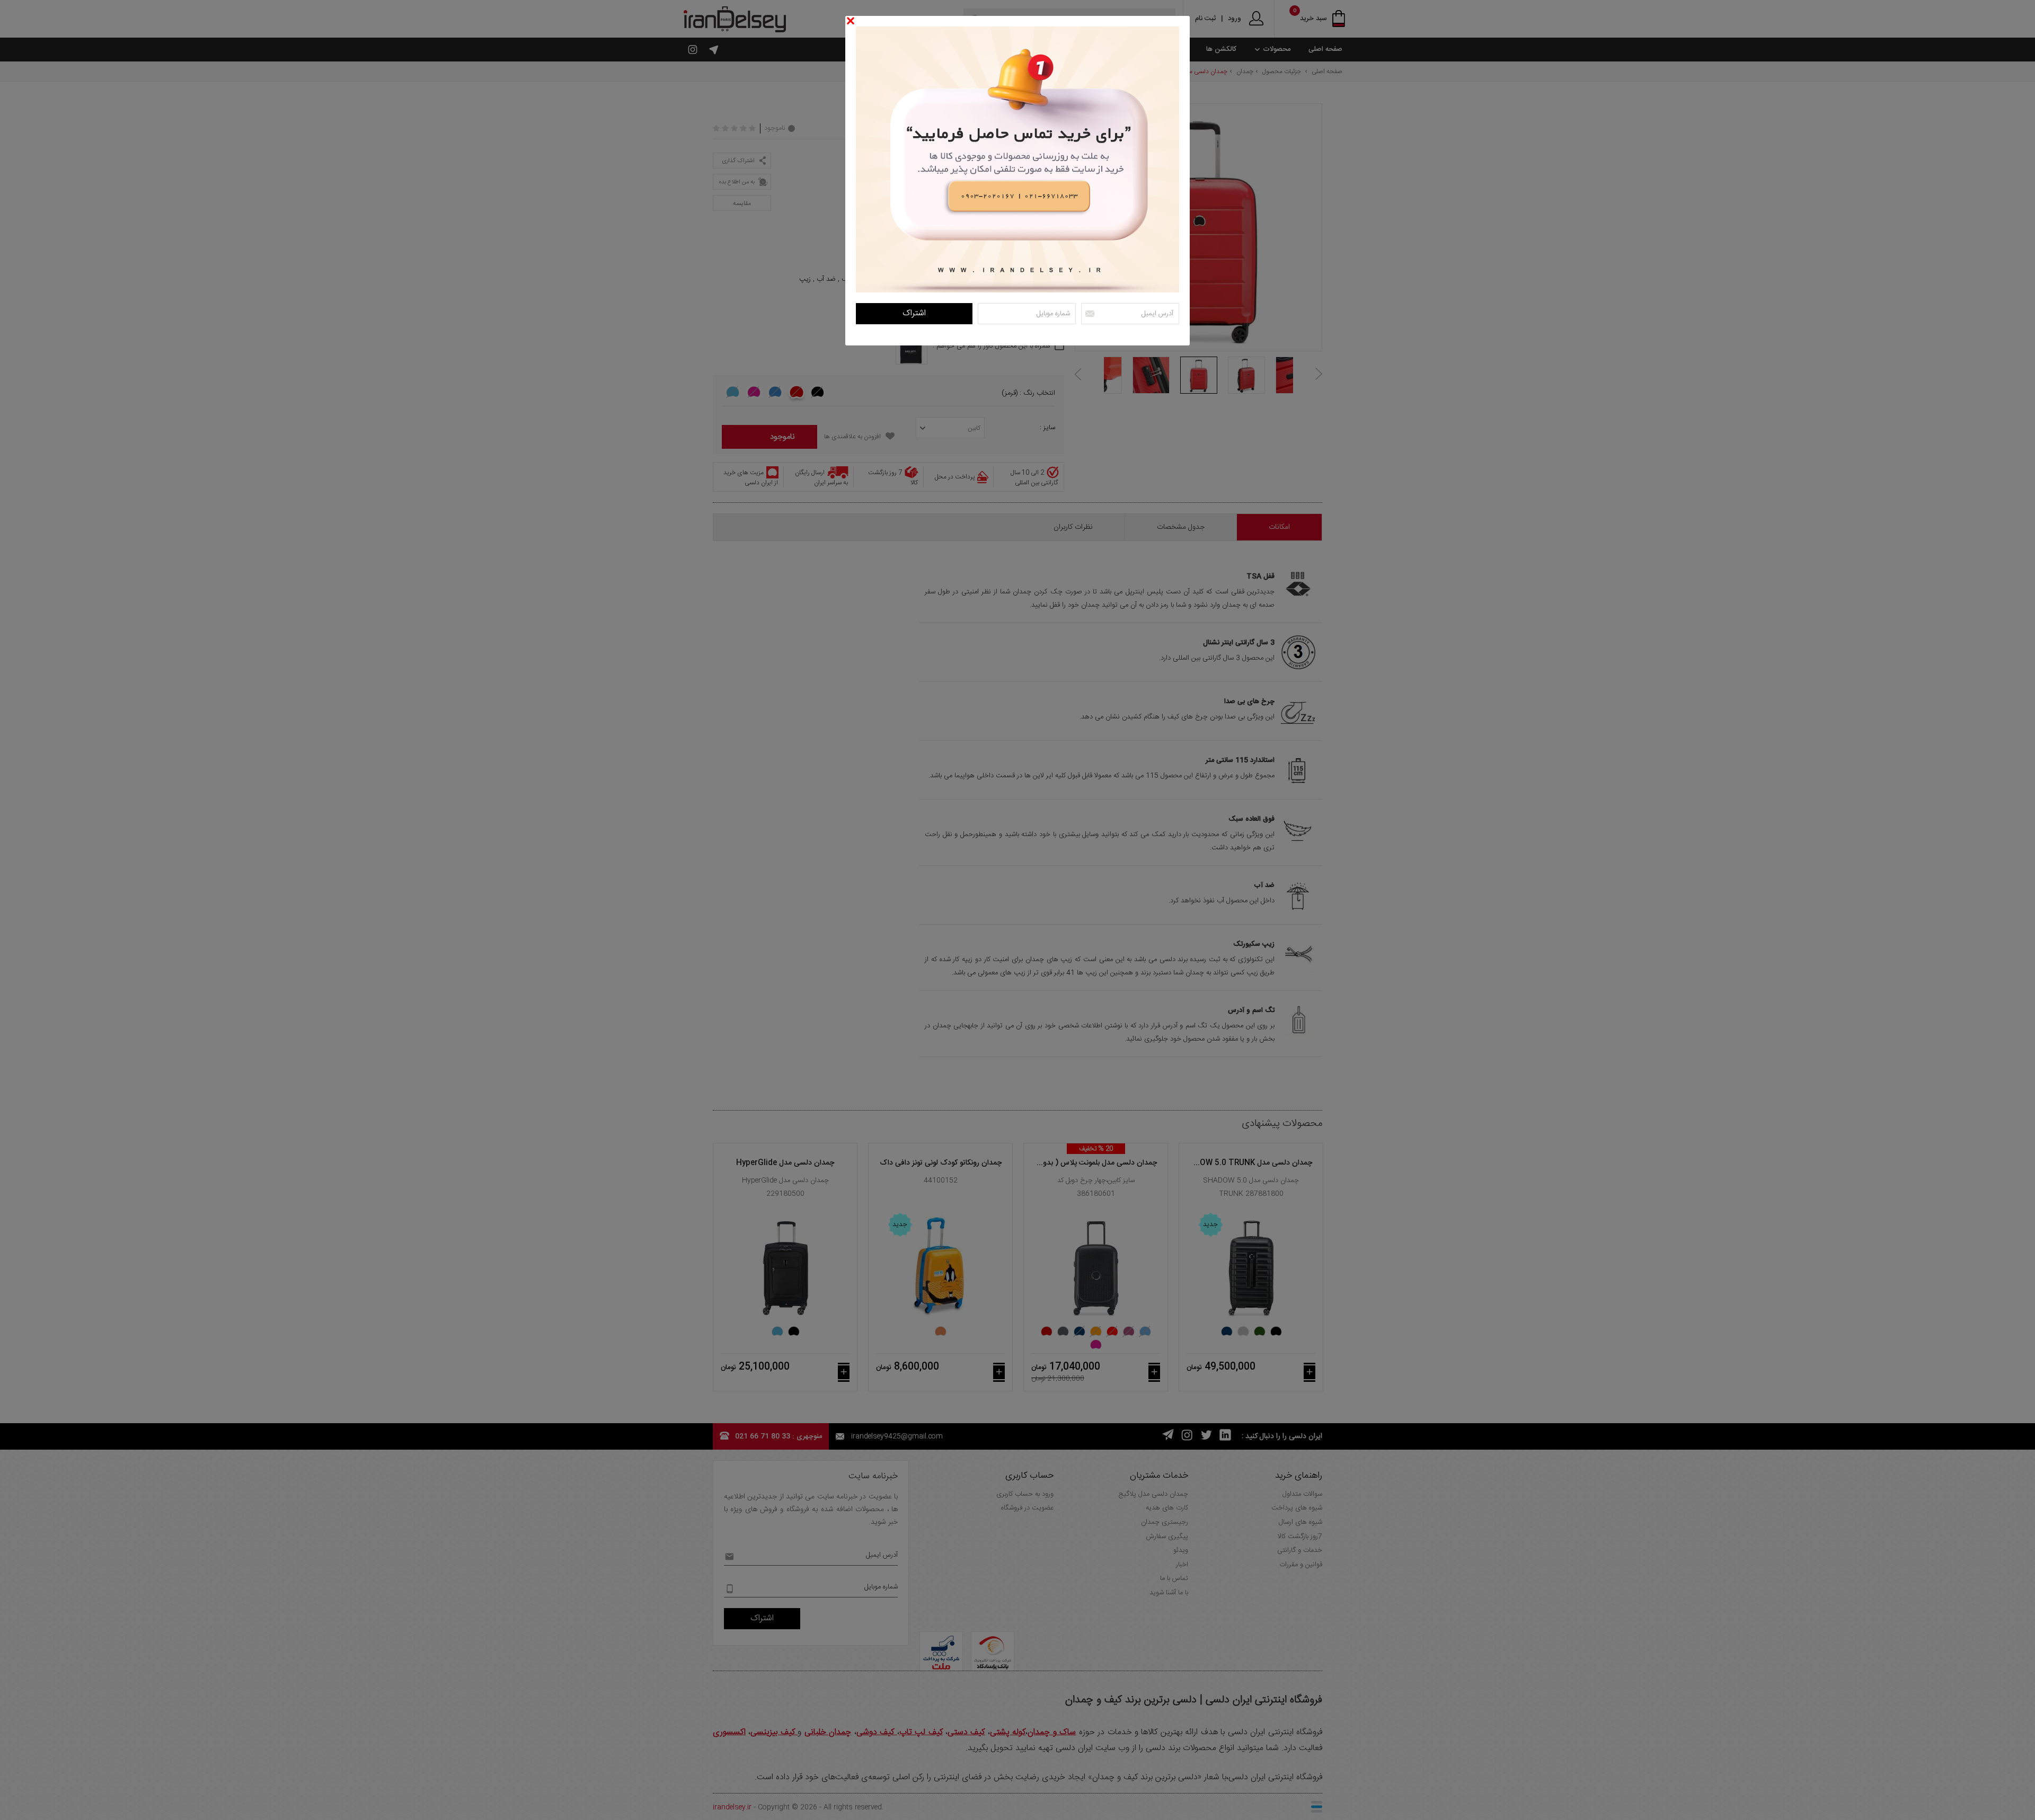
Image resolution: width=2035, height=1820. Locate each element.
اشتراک (914, 313)
